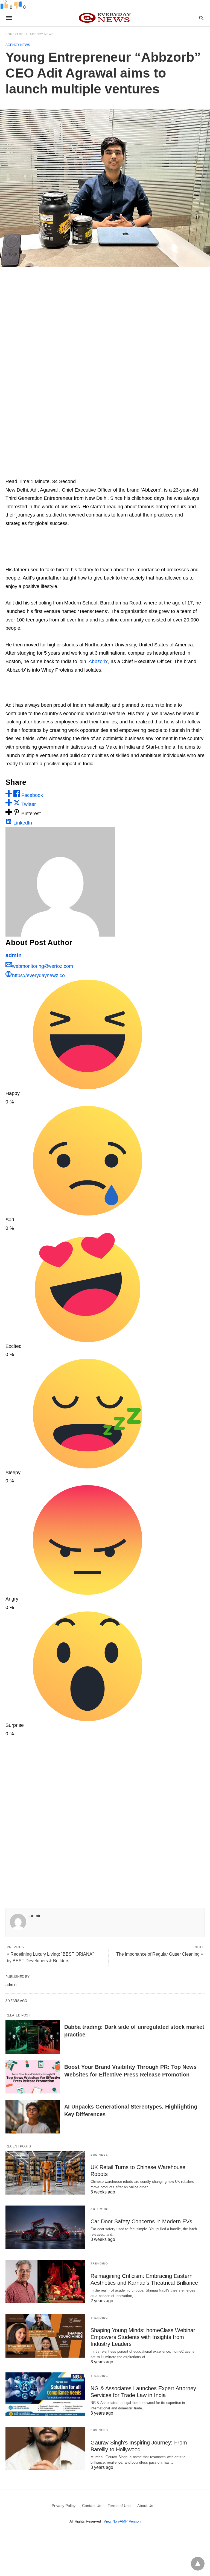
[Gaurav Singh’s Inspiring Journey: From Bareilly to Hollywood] (45, 2448)
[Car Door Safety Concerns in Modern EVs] (45, 2227)
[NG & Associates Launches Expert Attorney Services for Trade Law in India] (45, 2394)
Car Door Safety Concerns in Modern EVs (141, 2221)
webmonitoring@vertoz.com (43, 966)
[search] (201, 18)
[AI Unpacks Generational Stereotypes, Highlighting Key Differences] (33, 2117)
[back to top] (198, 2564)
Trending (99, 2263)
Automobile (102, 2209)
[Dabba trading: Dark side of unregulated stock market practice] (33, 2037)
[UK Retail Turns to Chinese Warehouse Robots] (45, 2173)
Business (99, 2155)
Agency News (42, 34)
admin (14, 955)
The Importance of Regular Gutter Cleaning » (160, 1954)
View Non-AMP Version (122, 2521)
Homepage (14, 34)
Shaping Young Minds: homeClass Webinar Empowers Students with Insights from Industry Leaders (143, 2337)
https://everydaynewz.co (38, 975)
